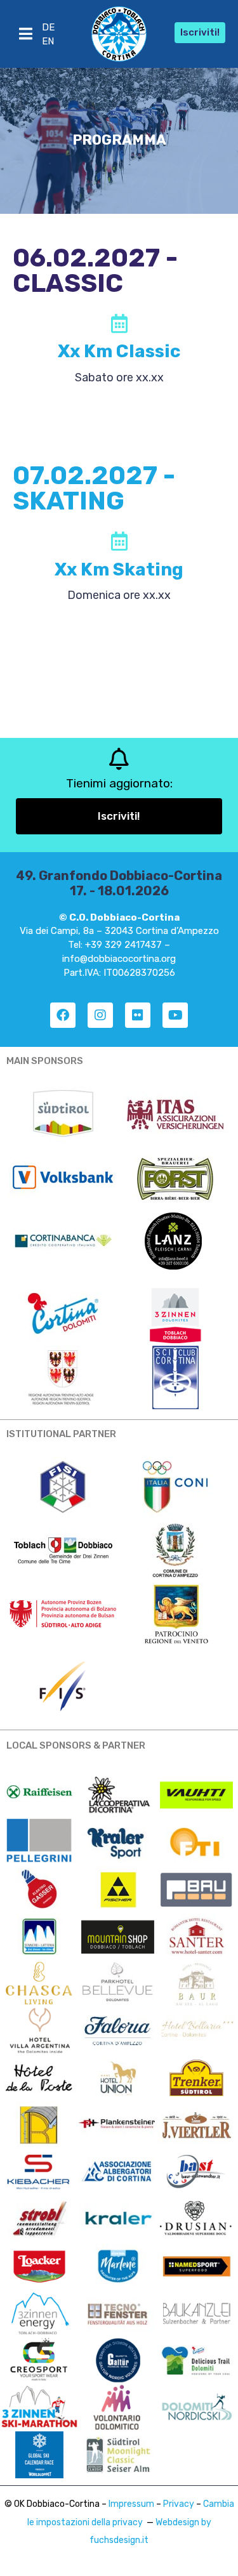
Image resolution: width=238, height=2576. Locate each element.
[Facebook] (63, 1015)
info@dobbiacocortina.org (119, 959)
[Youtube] (175, 1015)
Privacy (179, 2504)
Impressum (131, 2504)
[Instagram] (100, 1015)
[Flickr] (138, 1015)
